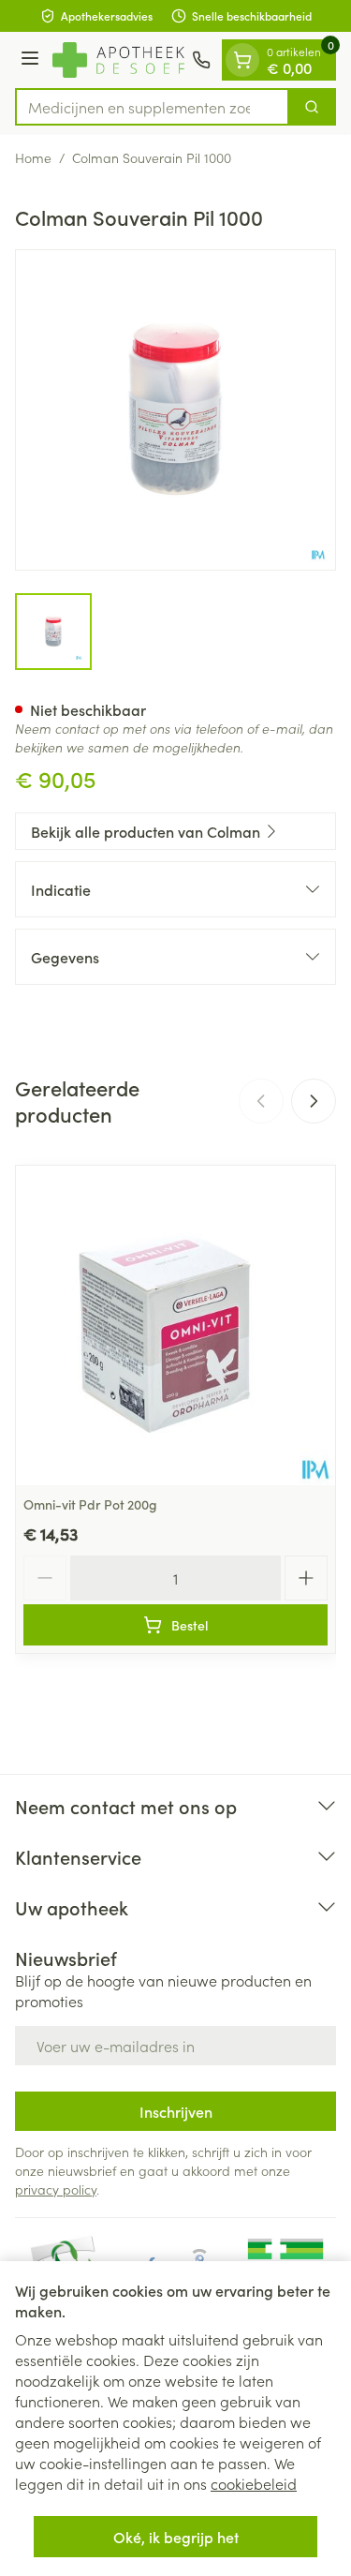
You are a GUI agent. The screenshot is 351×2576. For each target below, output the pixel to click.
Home (33, 157)
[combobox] (152, 107)
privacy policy (56, 2189)
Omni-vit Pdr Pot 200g (90, 1504)
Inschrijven (176, 2111)
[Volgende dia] (314, 1101)
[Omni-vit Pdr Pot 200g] (175, 1325)
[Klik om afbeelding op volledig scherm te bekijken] (175, 410)
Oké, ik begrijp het (176, 2537)
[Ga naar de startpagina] (118, 60)
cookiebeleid (254, 2483)
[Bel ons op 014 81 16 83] (201, 60)
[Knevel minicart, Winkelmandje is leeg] (242, 60)
